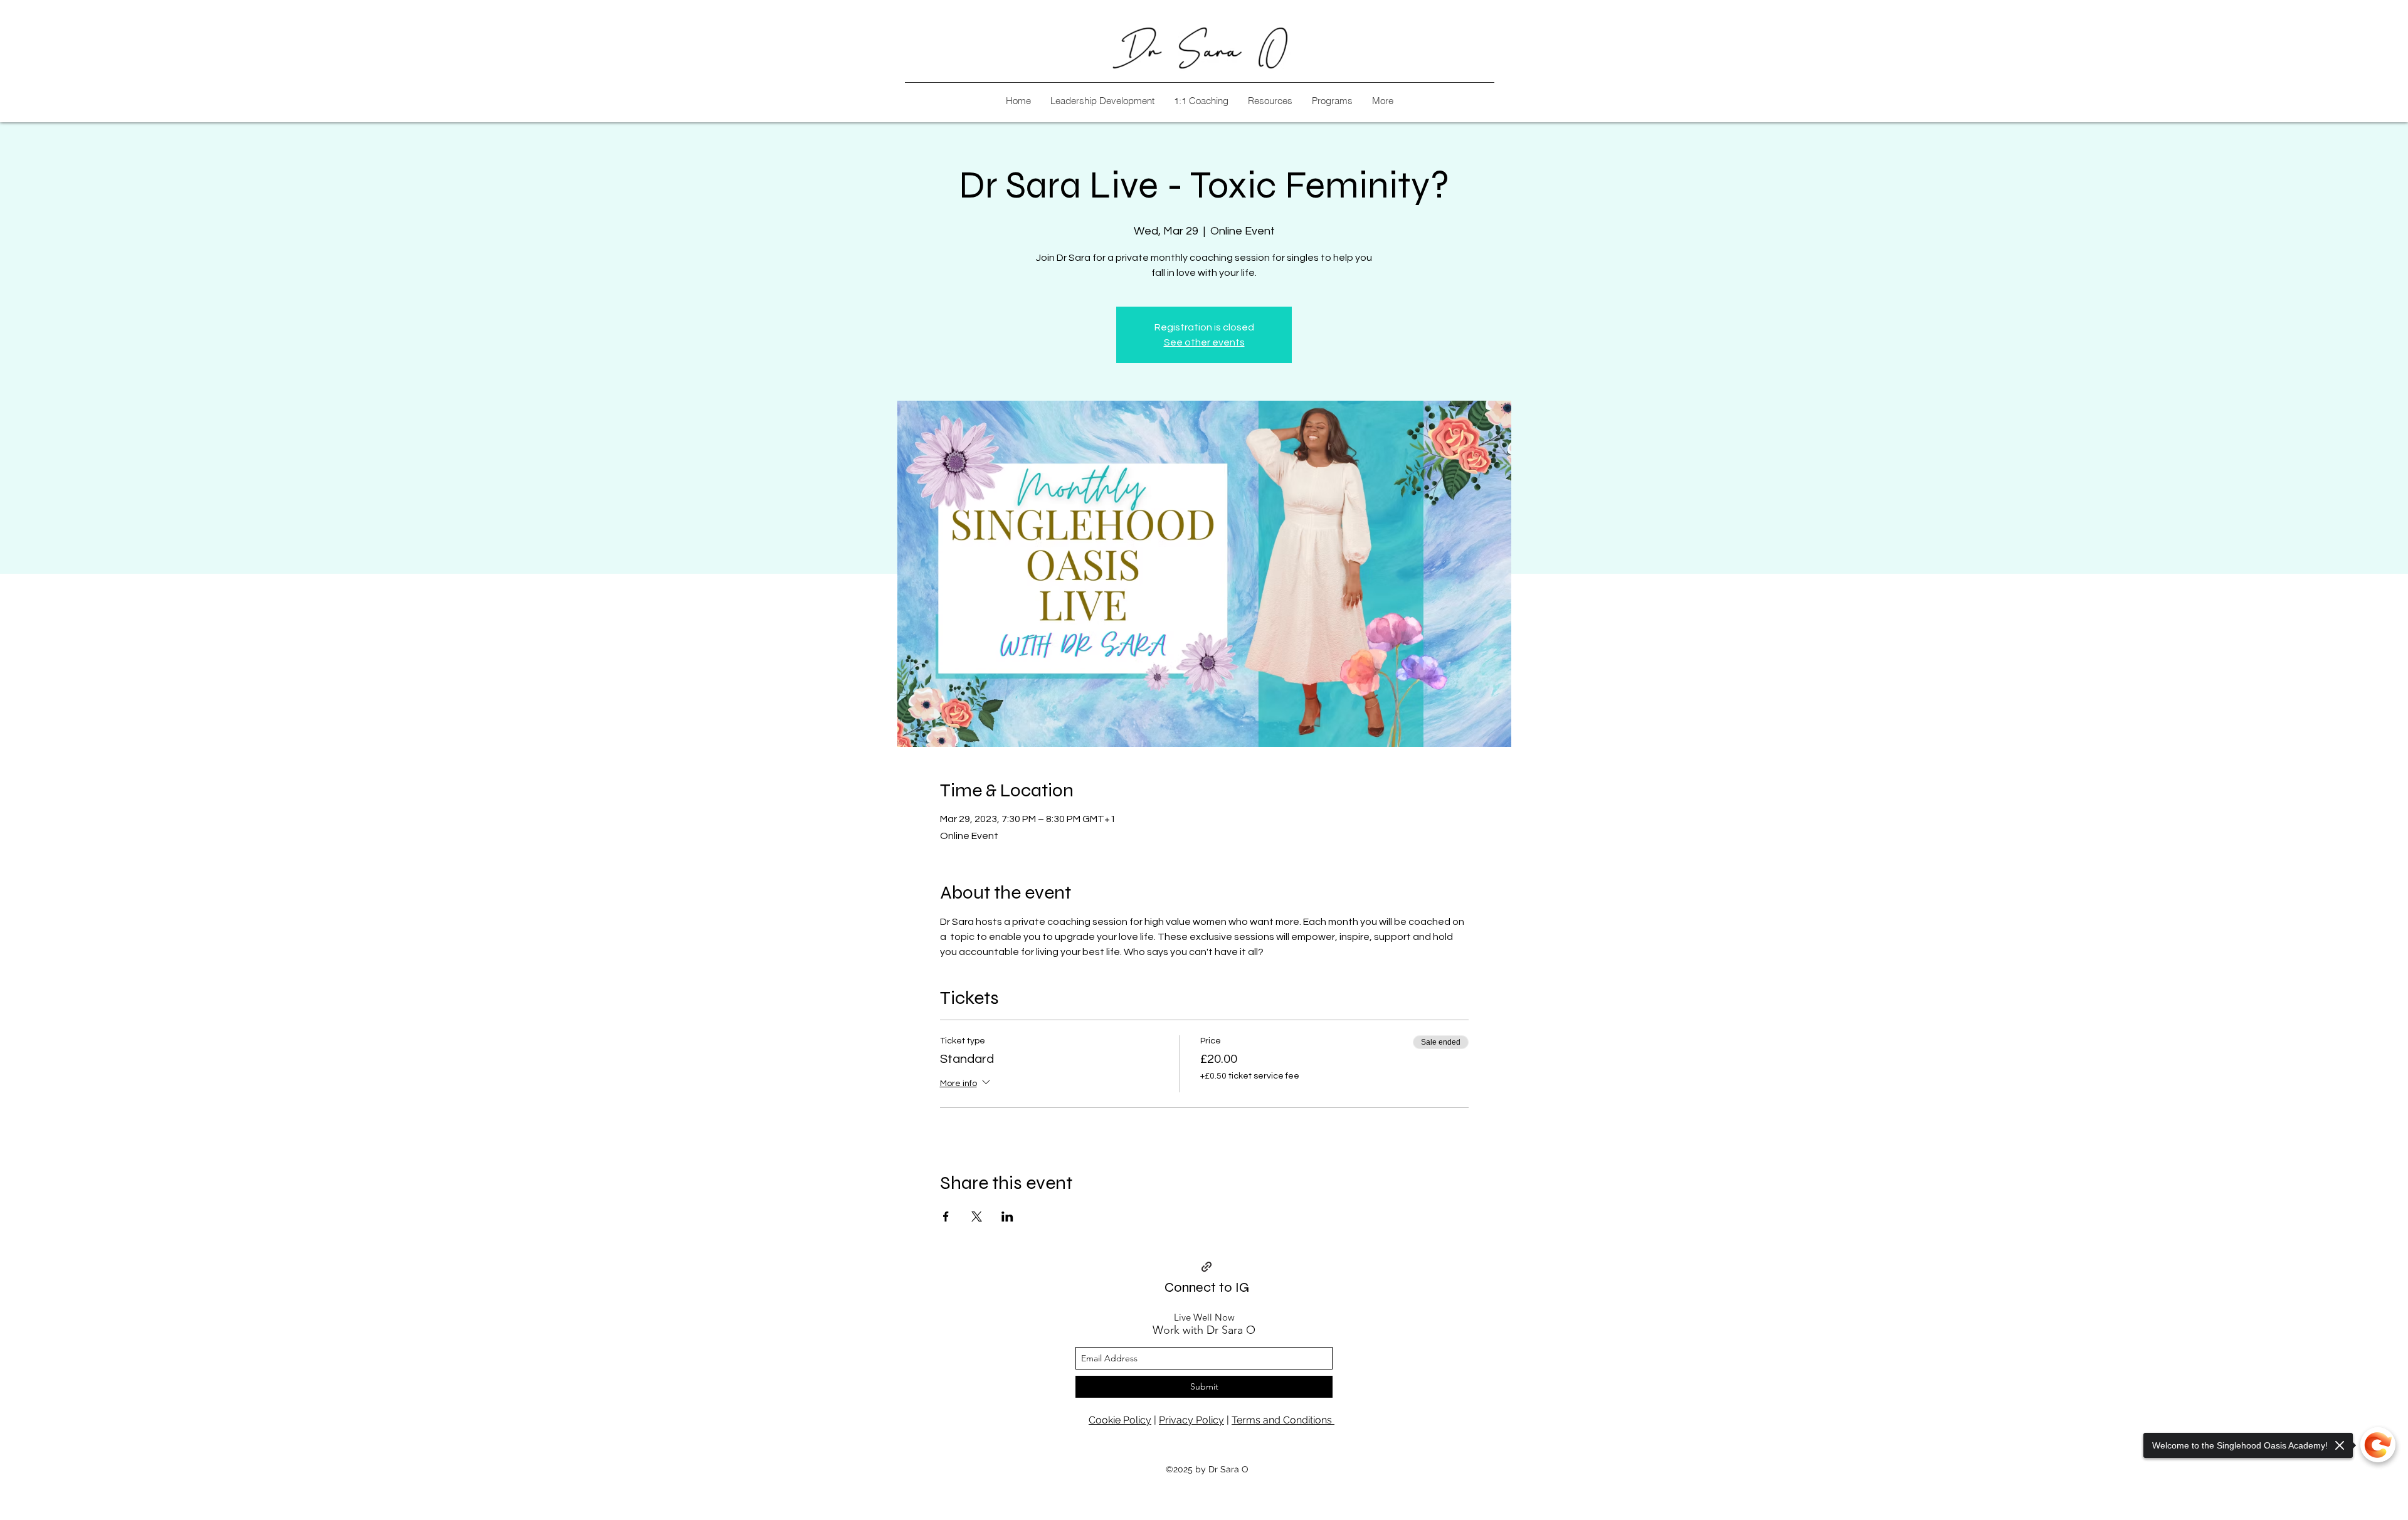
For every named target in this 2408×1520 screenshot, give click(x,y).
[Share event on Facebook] (946, 1217)
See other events (1204, 342)
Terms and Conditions (1283, 1420)
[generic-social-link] (1207, 1267)
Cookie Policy (1120, 1420)
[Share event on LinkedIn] (1007, 1217)
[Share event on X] (977, 1217)
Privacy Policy (1191, 1420)
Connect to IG (1207, 1287)
